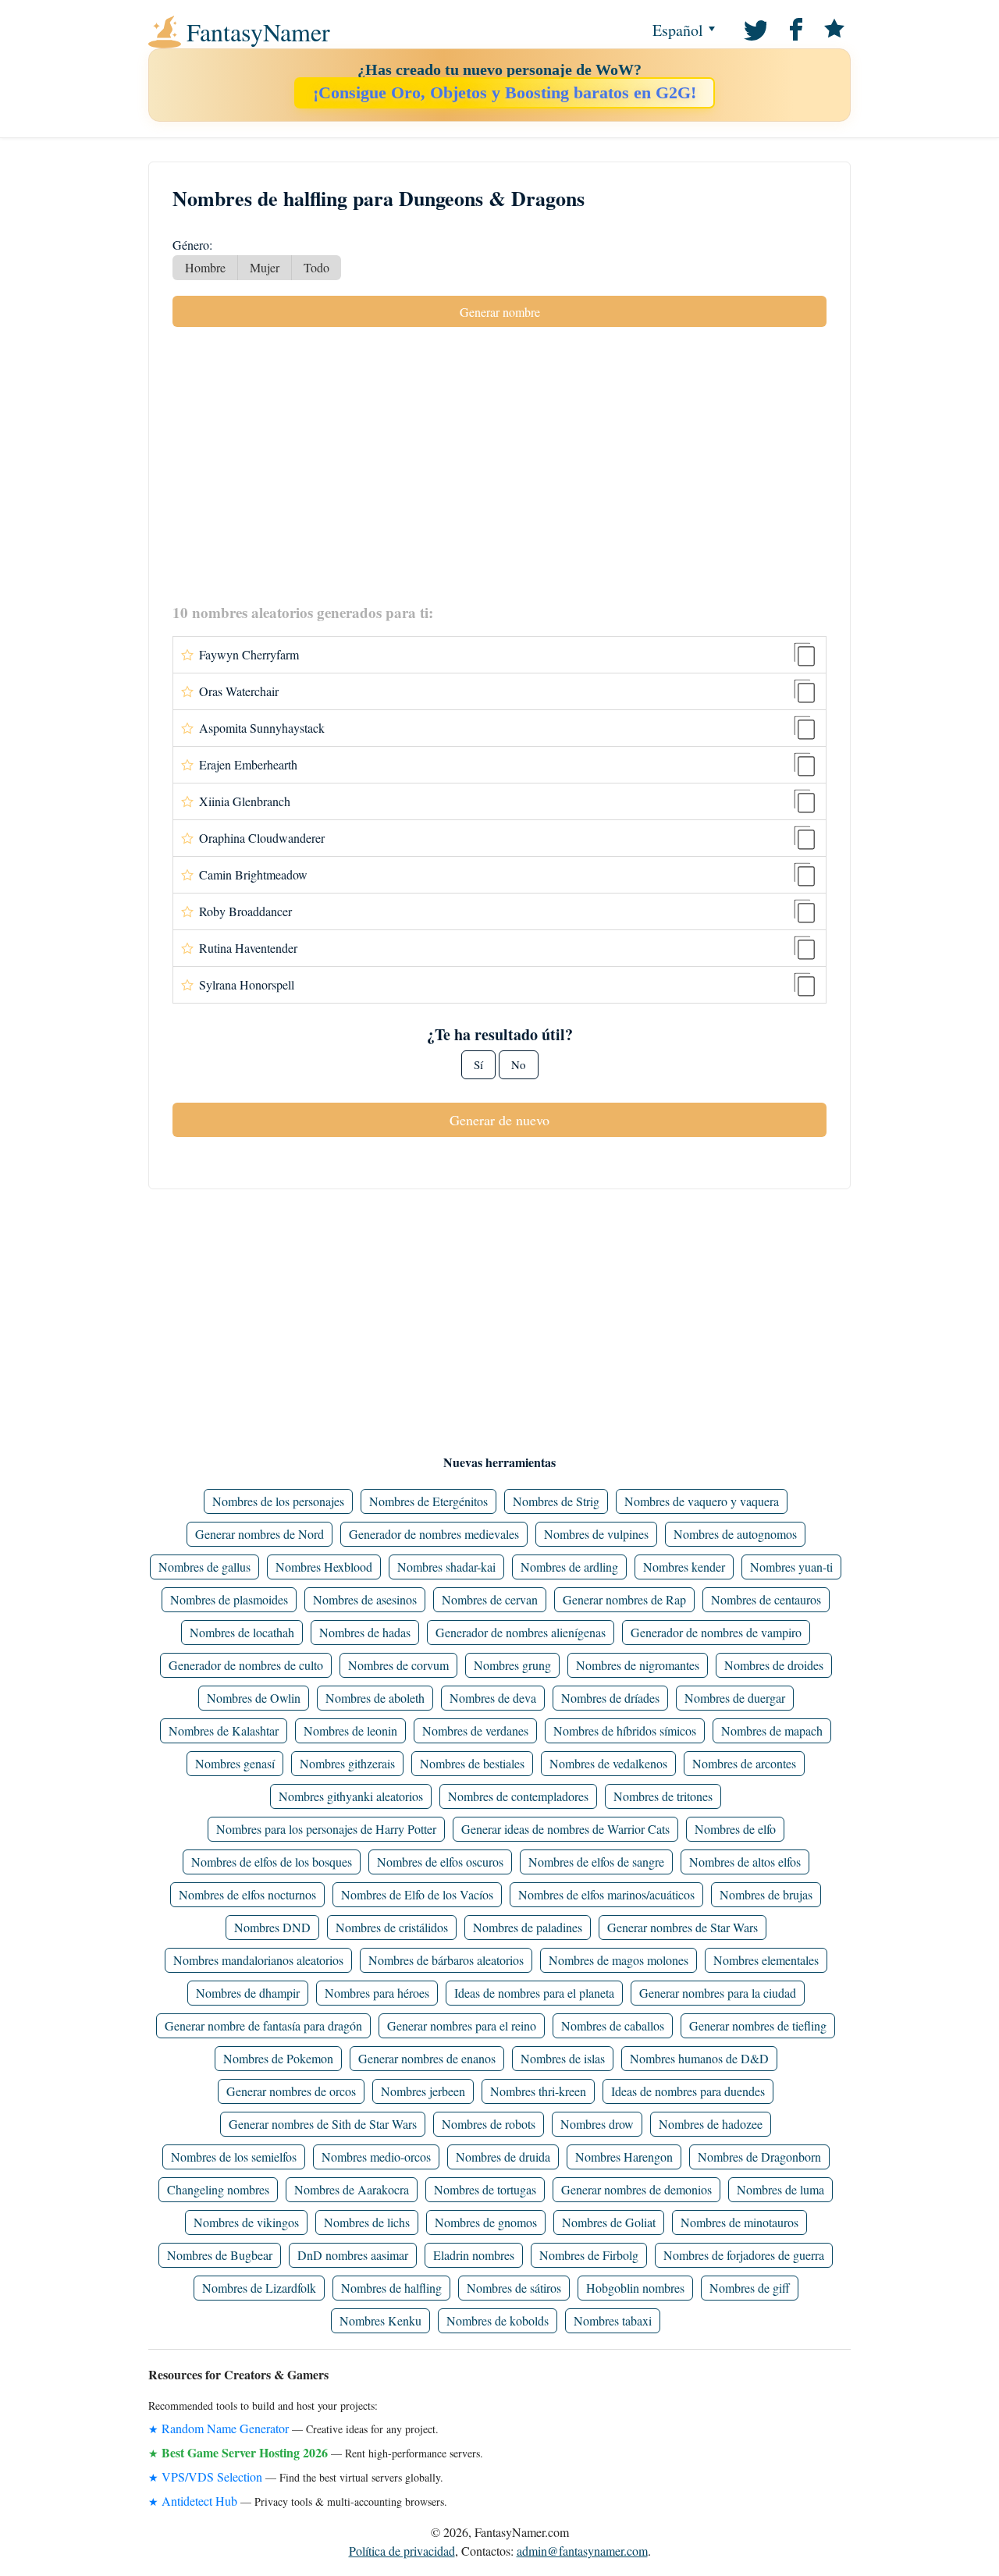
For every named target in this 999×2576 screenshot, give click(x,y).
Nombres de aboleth (375, 1698)
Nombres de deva (493, 1698)
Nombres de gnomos (486, 2222)
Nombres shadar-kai (446, 1567)
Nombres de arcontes (744, 1763)
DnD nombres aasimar (353, 2255)
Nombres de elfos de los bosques (272, 1862)
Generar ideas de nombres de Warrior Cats (565, 1829)
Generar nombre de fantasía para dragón (263, 2025)
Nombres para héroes (377, 1993)
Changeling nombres (218, 2189)
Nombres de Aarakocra (352, 2189)
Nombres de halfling (391, 2288)
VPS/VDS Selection (212, 2477)
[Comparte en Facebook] (794, 28)
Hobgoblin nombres (635, 2288)
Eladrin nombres (474, 2255)
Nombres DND (272, 1927)
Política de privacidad (402, 2551)
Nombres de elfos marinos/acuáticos (606, 1894)
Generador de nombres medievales (434, 1534)
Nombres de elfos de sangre (596, 1862)
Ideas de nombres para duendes (688, 2091)
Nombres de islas (563, 2058)
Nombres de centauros (766, 1599)
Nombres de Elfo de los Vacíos (417, 1894)
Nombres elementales (766, 1960)
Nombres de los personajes (278, 1501)
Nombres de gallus (204, 1567)
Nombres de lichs (367, 2222)
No (519, 1064)
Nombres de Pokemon (278, 2058)
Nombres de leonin (350, 1730)
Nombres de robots (489, 2124)
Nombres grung (512, 1665)
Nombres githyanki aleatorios (351, 1796)
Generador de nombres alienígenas (521, 1632)
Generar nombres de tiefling (758, 2025)
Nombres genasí (235, 1763)
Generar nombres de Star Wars (683, 1927)
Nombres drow (597, 2124)
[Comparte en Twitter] (754, 28)
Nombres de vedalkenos (608, 1763)
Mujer (265, 267)
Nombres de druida (503, 2157)
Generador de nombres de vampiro (716, 1632)
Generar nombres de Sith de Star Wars (323, 2124)
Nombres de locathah (242, 1632)
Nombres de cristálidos (392, 1927)
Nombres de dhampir (248, 1993)
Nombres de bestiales (472, 1763)
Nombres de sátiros (514, 2288)
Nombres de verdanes (475, 1730)
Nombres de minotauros (739, 2222)
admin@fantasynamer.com (582, 2551)
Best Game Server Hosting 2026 (245, 2452)
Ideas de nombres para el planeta (534, 1993)
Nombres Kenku (380, 2320)
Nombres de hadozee (711, 2124)
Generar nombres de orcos (291, 2091)
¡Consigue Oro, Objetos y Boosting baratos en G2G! (505, 92)
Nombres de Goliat (609, 2222)
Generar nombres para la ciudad (718, 1993)
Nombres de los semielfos (234, 2157)
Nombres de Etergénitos (428, 1501)
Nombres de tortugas (485, 2189)
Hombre (205, 267)
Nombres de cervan (490, 1599)
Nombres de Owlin (254, 1698)
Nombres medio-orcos (376, 2157)
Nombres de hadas (365, 1632)
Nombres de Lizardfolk (259, 2288)
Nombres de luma (780, 2189)
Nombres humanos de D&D (699, 2058)
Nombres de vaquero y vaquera (702, 1501)
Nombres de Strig (556, 1501)
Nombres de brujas (766, 1894)
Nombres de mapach (772, 1730)
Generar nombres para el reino (462, 2025)
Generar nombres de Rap (624, 1599)
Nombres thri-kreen (538, 2091)
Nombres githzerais (347, 1763)
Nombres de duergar (735, 1698)
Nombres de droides (774, 1665)
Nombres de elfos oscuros (440, 1862)
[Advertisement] (499, 464)
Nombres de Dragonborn (759, 2157)
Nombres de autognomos (735, 1534)
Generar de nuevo (499, 1120)
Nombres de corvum (398, 1665)
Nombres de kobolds (498, 2320)
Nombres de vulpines (596, 1534)
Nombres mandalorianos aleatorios (258, 1960)
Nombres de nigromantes (638, 1665)
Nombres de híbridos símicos (625, 1730)
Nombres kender (684, 1567)
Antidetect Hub (199, 2501)
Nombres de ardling (569, 1567)
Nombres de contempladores (518, 1796)
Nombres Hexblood (324, 1567)
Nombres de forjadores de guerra (744, 2255)
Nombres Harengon (624, 2157)
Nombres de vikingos (246, 2222)
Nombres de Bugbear (220, 2255)
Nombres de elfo (735, 1829)
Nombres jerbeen (423, 2091)
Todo (316, 267)
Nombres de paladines (528, 1927)
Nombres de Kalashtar (224, 1730)
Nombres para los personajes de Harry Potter (326, 1829)
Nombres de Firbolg (589, 2255)
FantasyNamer (258, 32)
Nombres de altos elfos (745, 1862)
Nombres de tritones (663, 1796)
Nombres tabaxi (613, 2320)
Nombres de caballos (613, 2025)
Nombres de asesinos (365, 1599)
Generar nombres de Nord (260, 1534)
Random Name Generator (225, 2428)
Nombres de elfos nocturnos (247, 1894)
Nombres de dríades (610, 1698)
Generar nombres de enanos (427, 2058)
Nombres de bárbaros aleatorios (446, 1960)
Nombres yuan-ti (791, 1567)
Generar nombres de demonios (636, 2189)
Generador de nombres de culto (246, 1665)
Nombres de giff (750, 2288)
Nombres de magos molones (619, 1960)
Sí (478, 1064)
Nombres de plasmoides (229, 1599)
